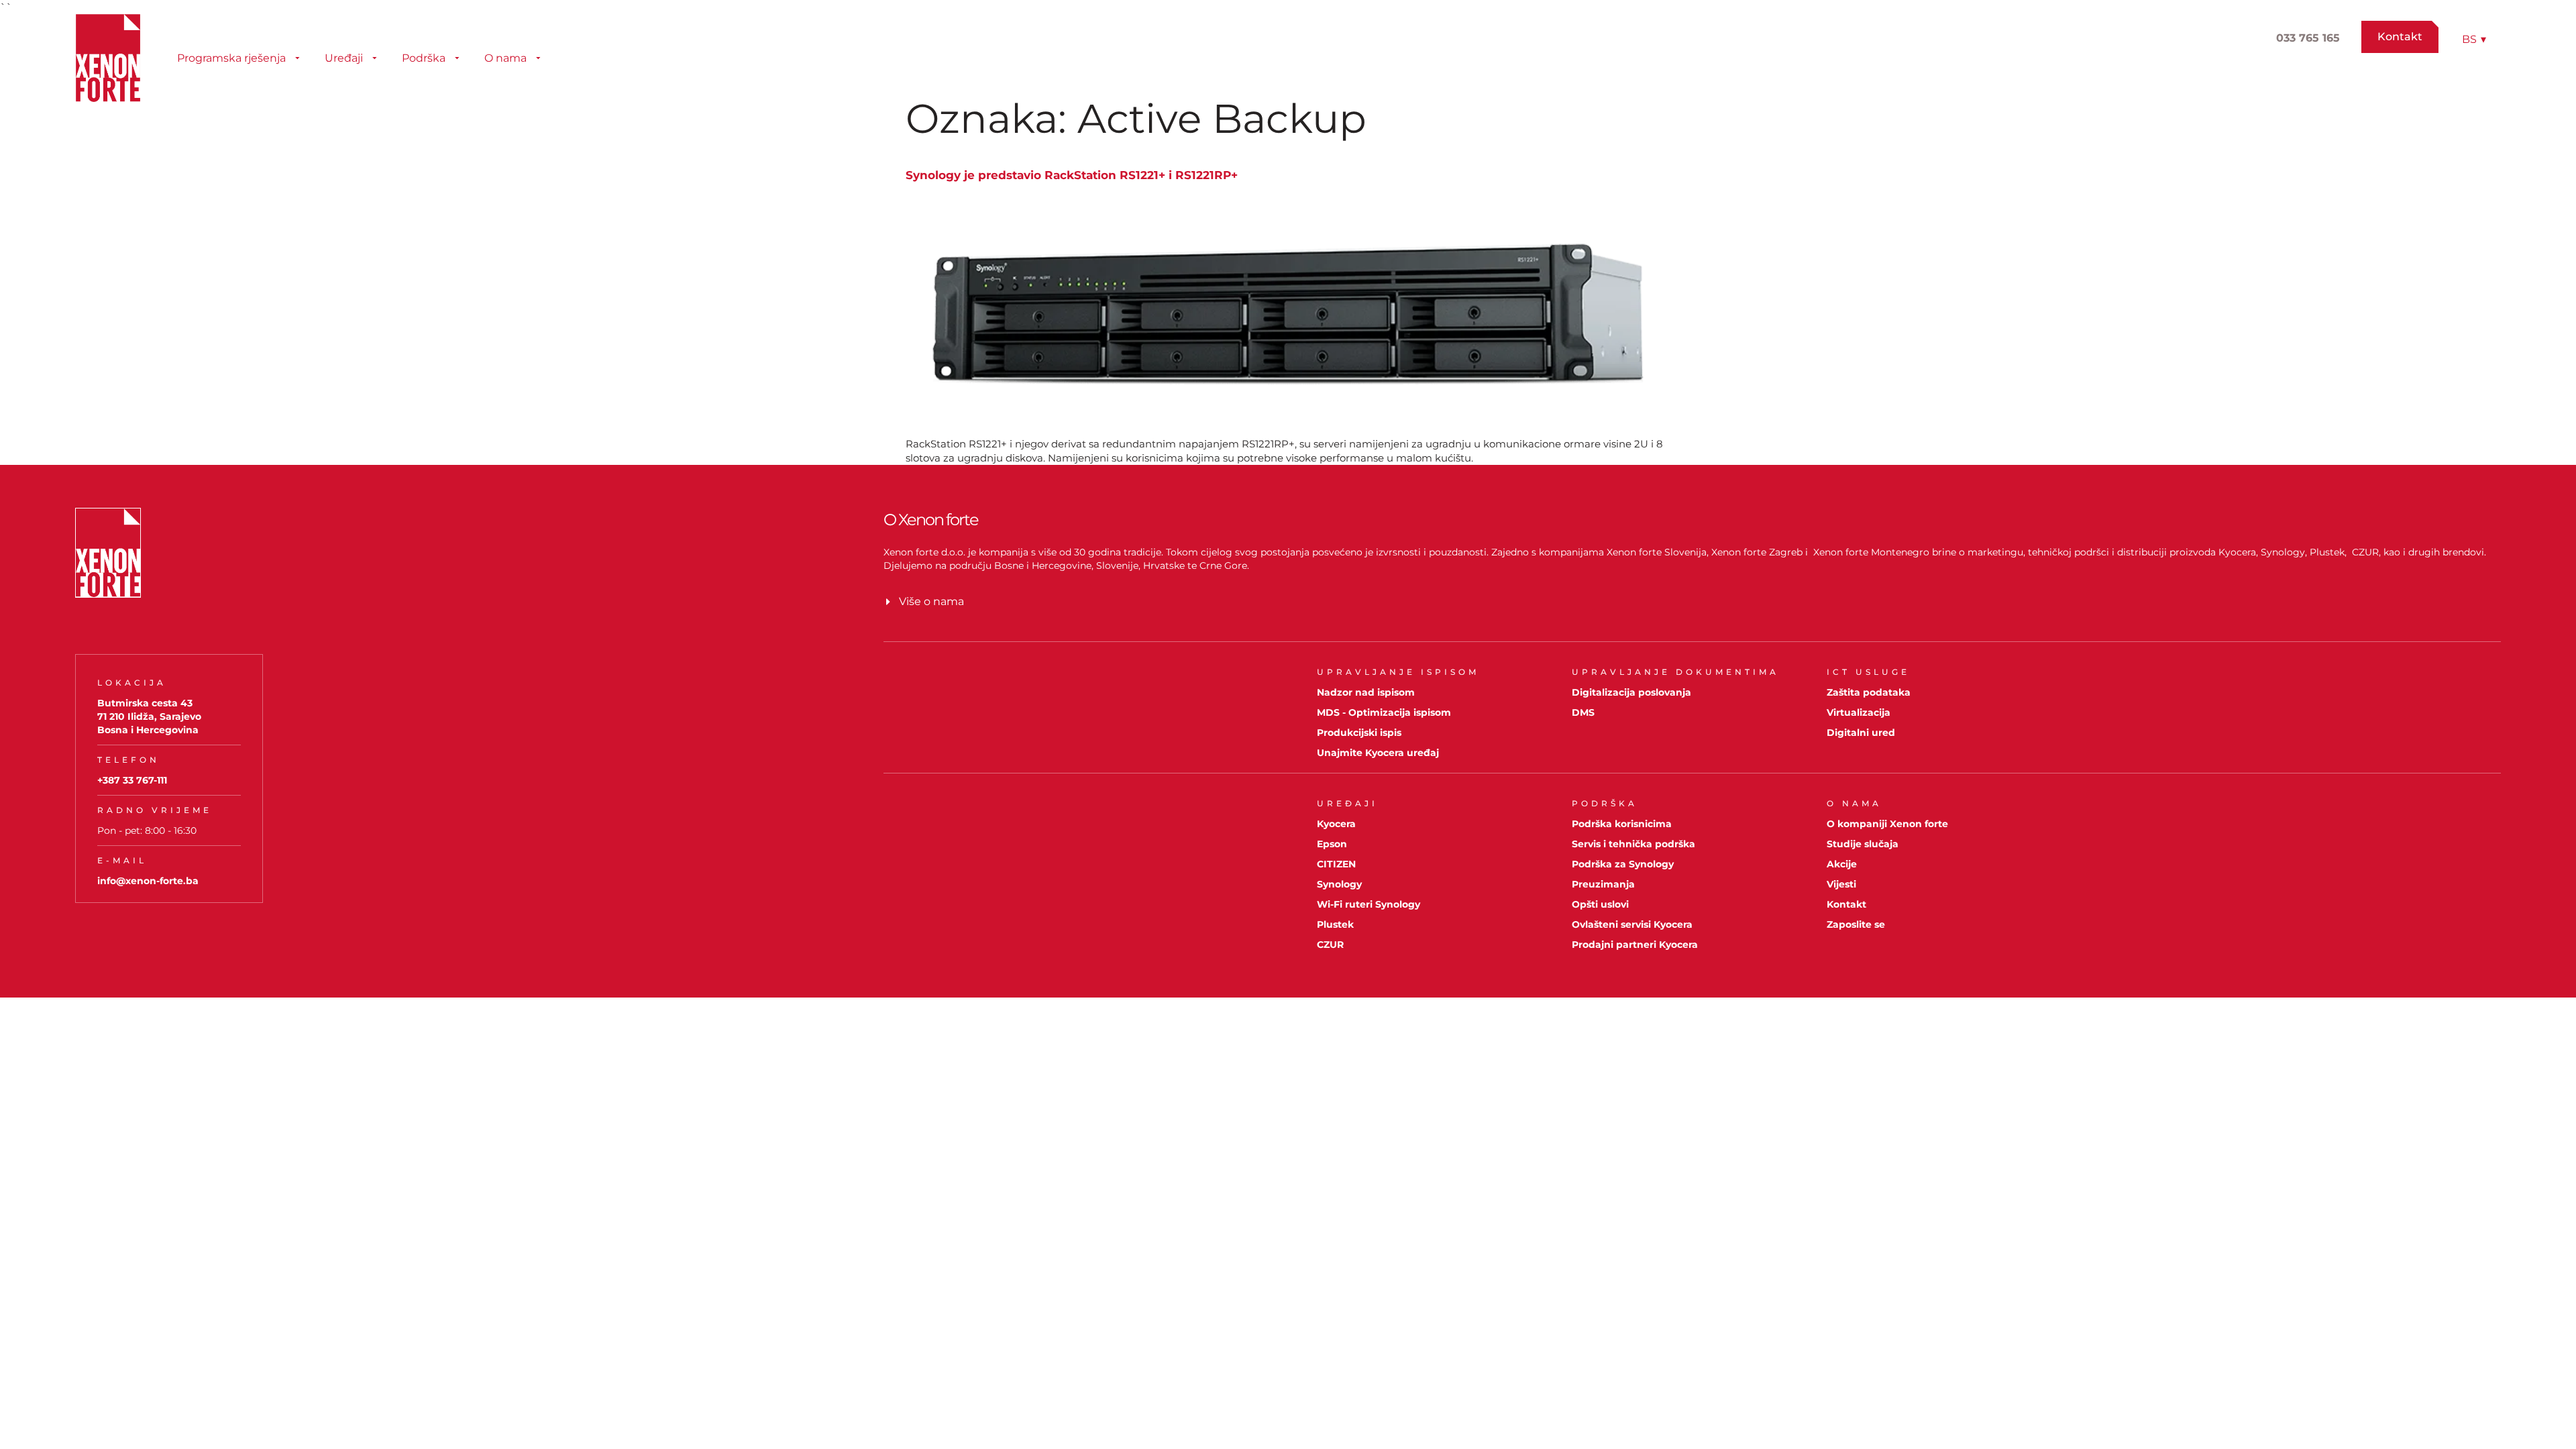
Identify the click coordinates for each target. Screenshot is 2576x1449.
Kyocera (1336, 824)
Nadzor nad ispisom (1366, 692)
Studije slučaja (1863, 844)
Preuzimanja (1603, 884)
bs (2474, 39)
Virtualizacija (1859, 712)
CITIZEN (1336, 864)
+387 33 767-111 (132, 780)
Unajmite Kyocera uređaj (1378, 753)
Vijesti (1841, 884)
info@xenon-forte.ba (148, 881)
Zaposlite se (1856, 924)
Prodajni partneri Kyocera (1635, 945)
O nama (505, 58)
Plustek (1335, 924)
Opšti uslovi (1600, 904)
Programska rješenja (231, 58)
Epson (1332, 844)
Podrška (424, 58)
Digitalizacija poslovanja (1631, 692)
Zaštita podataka (1869, 692)
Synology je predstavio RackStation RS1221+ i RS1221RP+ (1072, 175)
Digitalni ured (1861, 733)
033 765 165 (2308, 38)
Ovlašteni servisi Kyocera (1632, 924)
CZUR (1330, 945)
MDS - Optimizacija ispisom (1384, 712)
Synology (1339, 884)
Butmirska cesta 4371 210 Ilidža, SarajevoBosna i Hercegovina (149, 716)
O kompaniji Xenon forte (1887, 824)
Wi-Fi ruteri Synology (1368, 904)
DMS (1583, 712)
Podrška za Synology (1623, 864)
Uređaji (344, 58)
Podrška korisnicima (1622, 824)
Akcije (1842, 864)
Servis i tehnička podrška (1633, 844)
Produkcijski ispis (1359, 733)
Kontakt (1846, 904)
